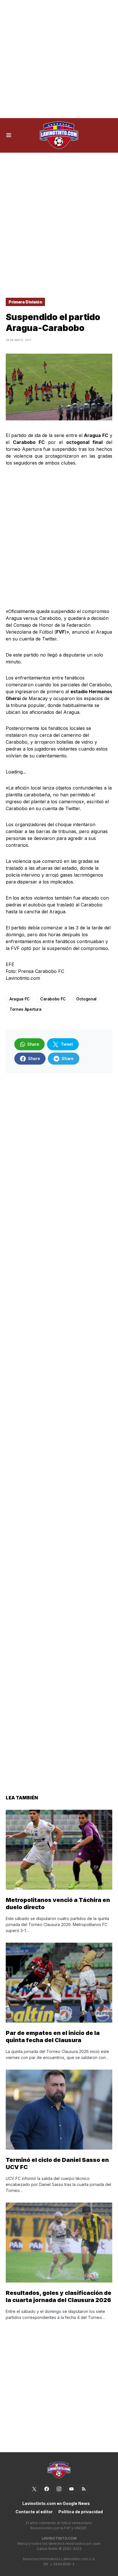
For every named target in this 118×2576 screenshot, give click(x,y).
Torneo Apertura (25, 1009)
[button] (9, 135)
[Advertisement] (59, 59)
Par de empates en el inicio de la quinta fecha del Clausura (53, 2037)
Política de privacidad (81, 2512)
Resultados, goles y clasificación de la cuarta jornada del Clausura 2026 (59, 2296)
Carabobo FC (53, 999)
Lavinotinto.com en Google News (56, 2503)
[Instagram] (59, 2489)
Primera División (25, 302)
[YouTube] (71, 2489)
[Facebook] (47, 2489)
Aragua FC (20, 999)
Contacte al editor (34, 2512)
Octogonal (86, 999)
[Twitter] (34, 2489)
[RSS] (84, 2489)
